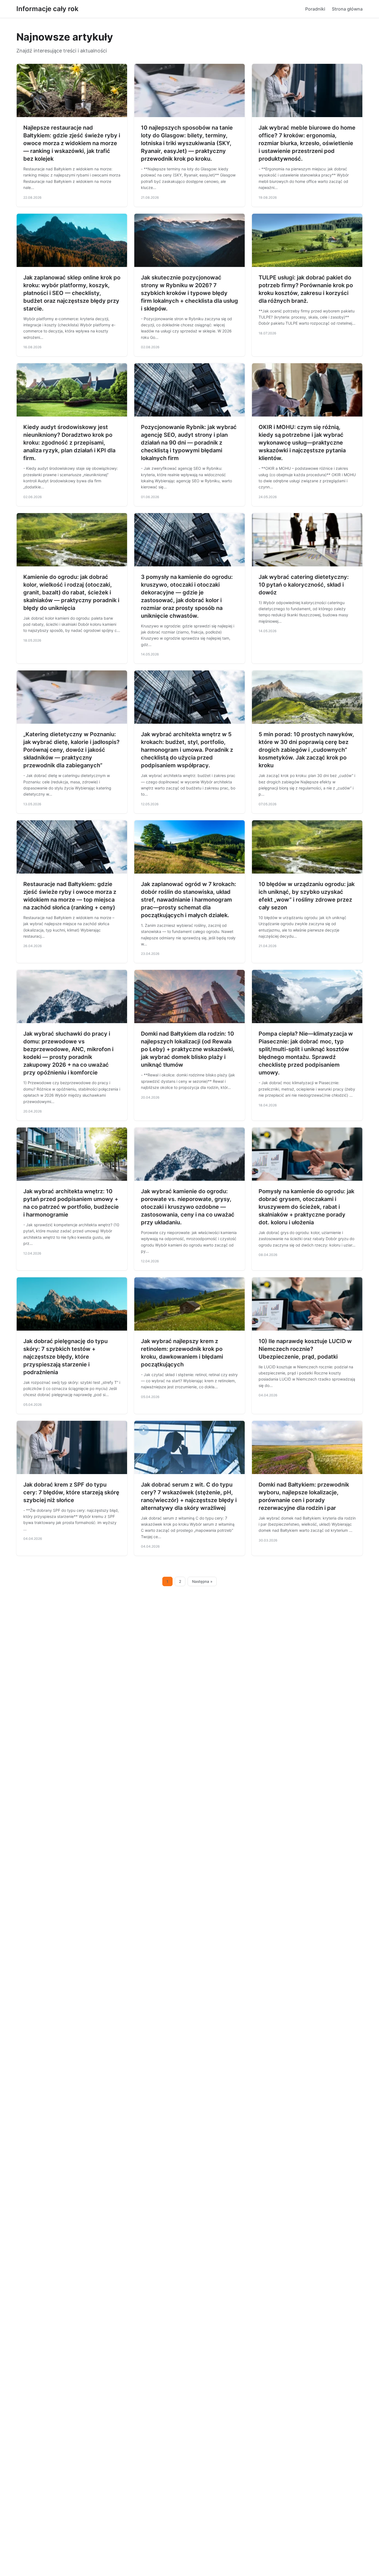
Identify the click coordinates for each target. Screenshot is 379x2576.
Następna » (202, 1581)
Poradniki (315, 9)
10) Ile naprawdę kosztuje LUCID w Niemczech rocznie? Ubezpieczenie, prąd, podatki (305, 1349)
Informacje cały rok (47, 9)
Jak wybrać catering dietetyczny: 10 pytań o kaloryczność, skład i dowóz (304, 585)
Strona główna (347, 9)
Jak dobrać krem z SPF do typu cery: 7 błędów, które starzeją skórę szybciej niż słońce (71, 1492)
